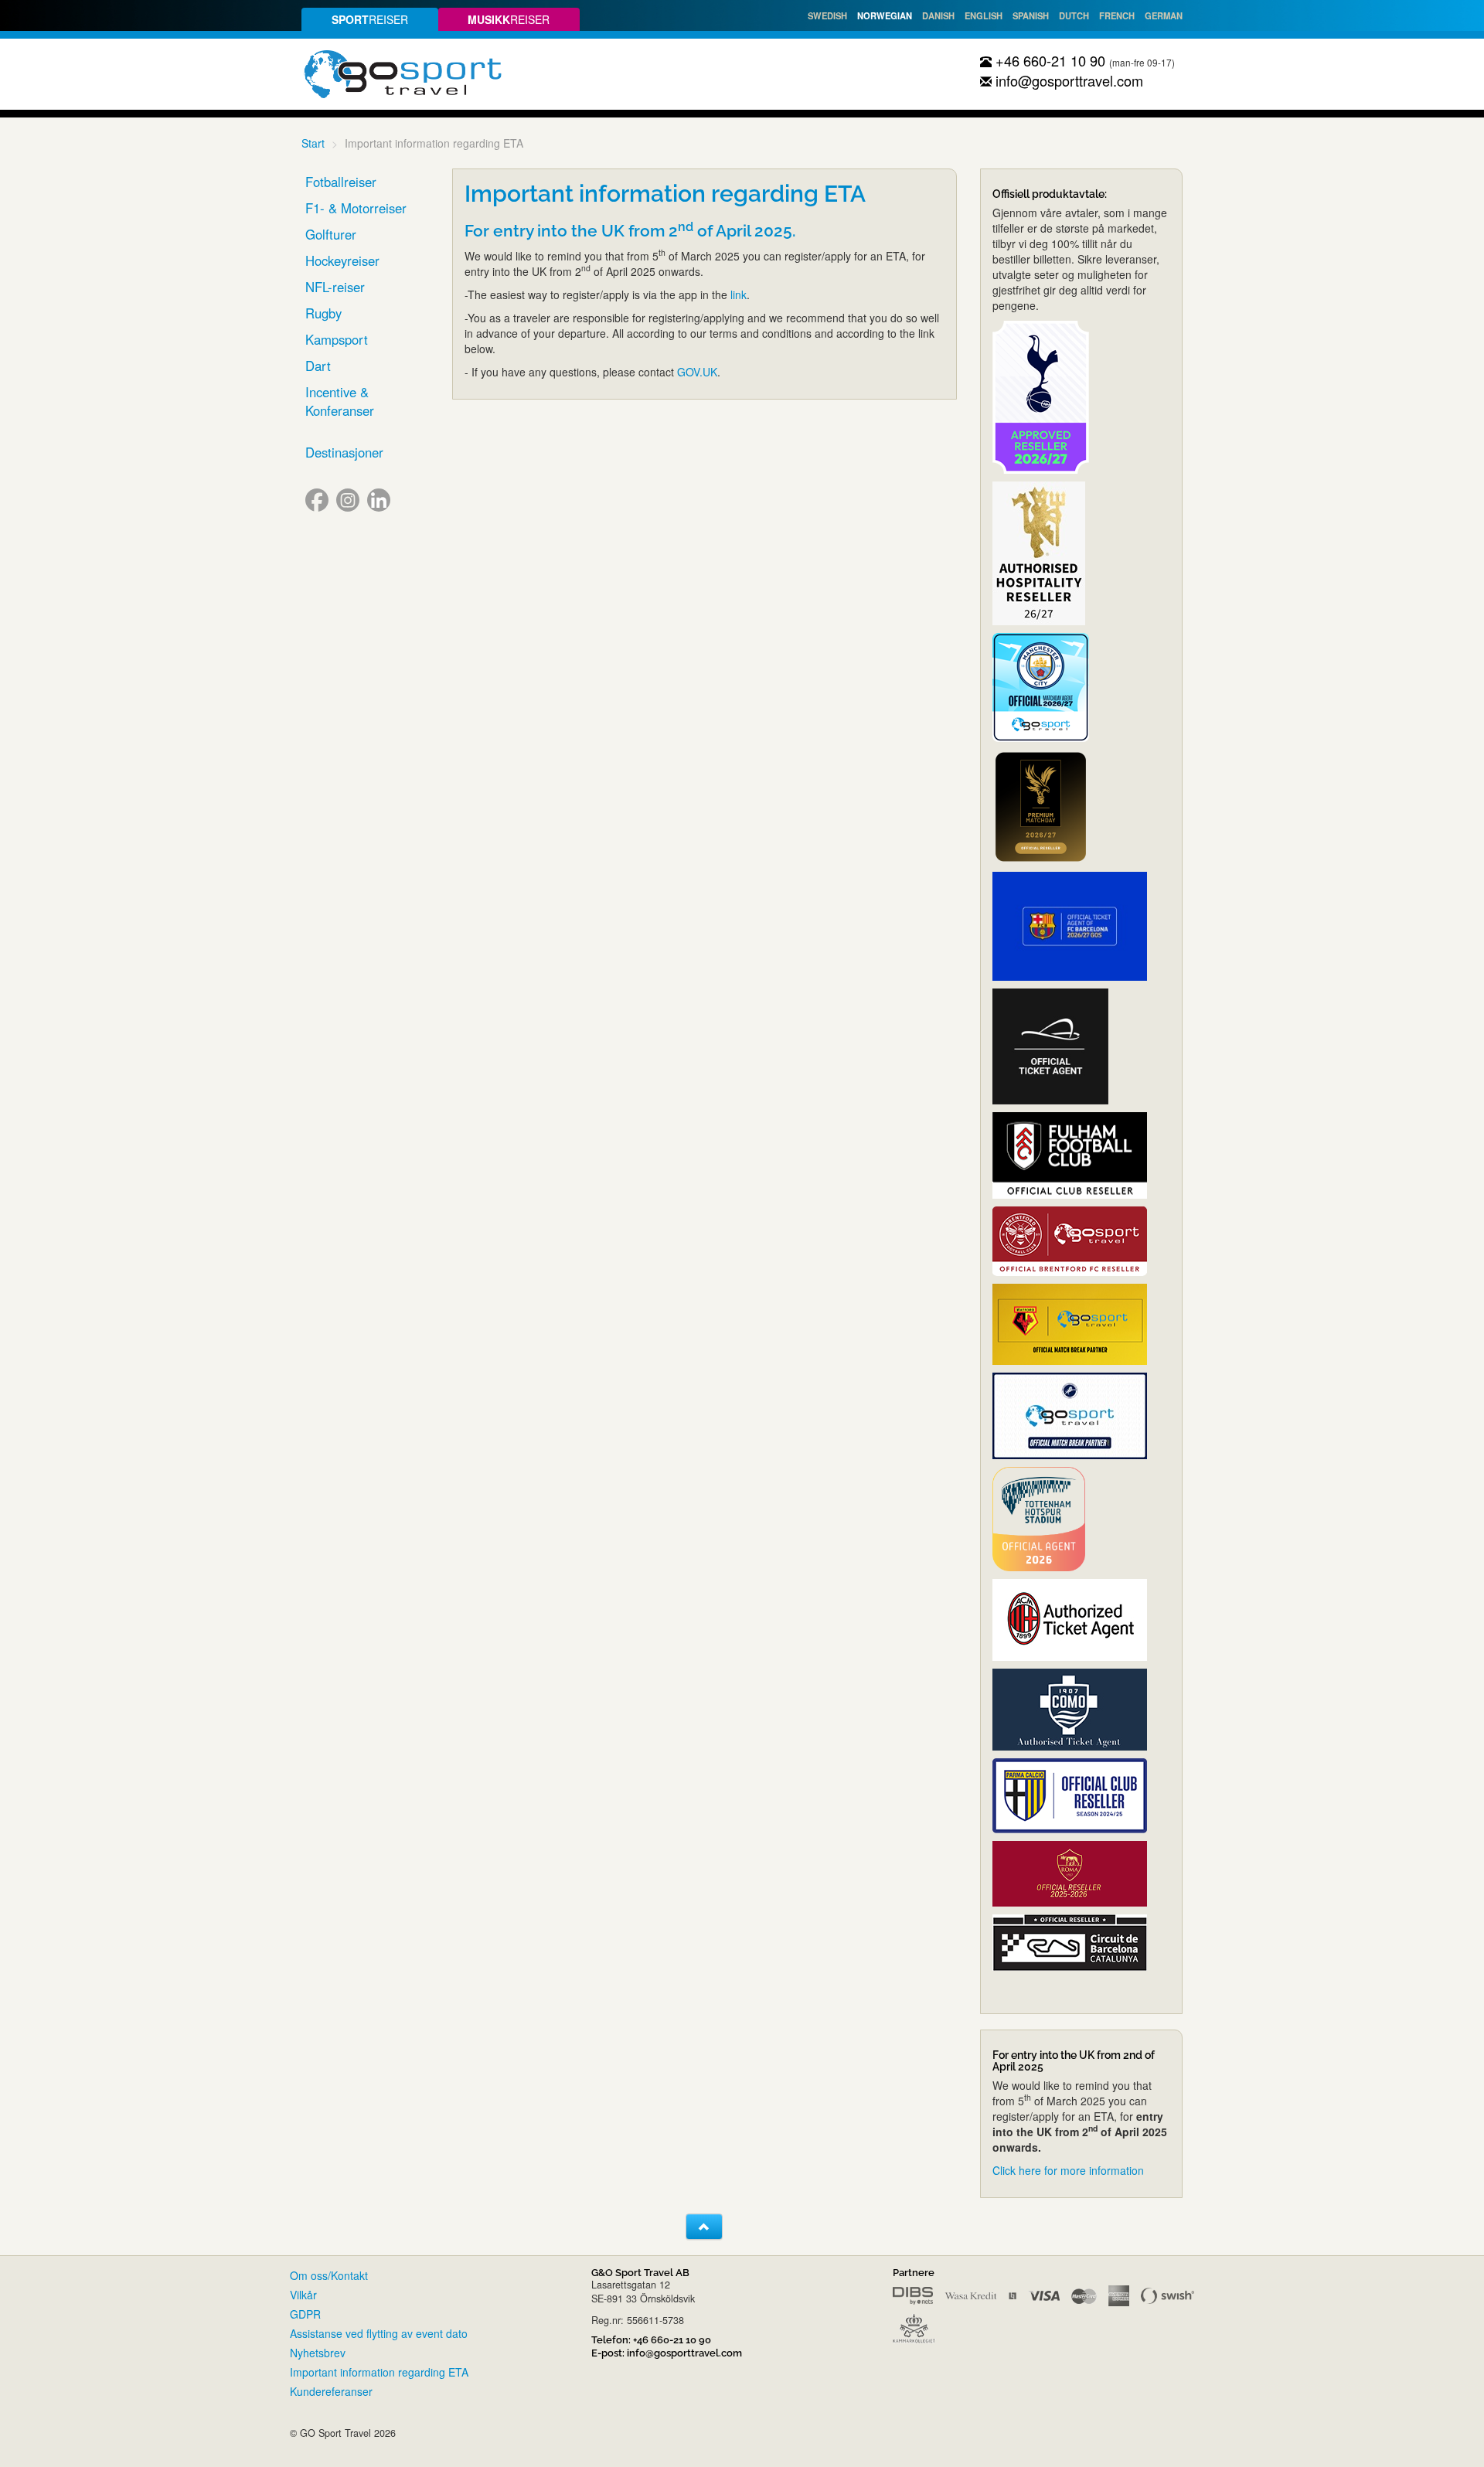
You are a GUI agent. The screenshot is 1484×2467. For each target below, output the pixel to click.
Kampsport (337, 339)
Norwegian (885, 15)
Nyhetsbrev (318, 2353)
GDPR (305, 2314)
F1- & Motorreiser (356, 208)
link (739, 294)
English (984, 15)
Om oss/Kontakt (329, 2275)
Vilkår (303, 2295)
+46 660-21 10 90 (1048, 60)
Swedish (827, 15)
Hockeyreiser (342, 260)
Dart (318, 366)
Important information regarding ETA (379, 2372)
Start (313, 143)
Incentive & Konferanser (340, 401)
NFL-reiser (335, 287)
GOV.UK (697, 372)
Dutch (1074, 15)
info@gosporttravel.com (1067, 80)
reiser (370, 19)
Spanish (1031, 15)
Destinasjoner (344, 452)
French (1117, 15)
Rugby (323, 313)
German (1164, 15)
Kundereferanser (331, 2391)
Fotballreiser (341, 182)
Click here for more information (1068, 2170)
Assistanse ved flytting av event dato (379, 2333)
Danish (938, 15)
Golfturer (331, 234)
